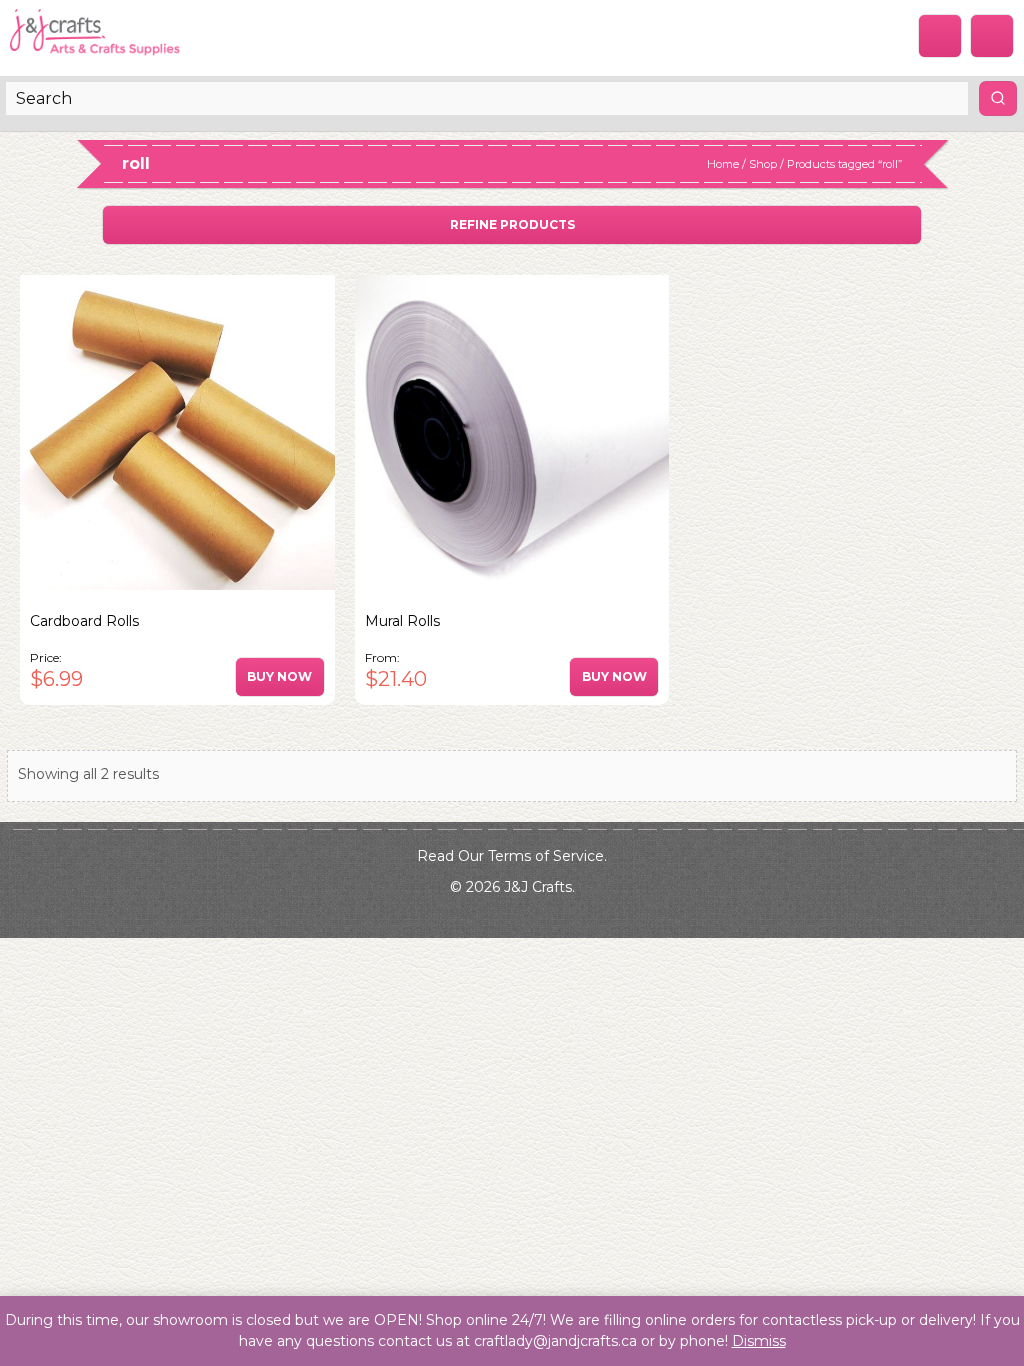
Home (723, 164)
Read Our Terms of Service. (512, 856)
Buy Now (279, 676)
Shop (763, 164)
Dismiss (759, 1341)
